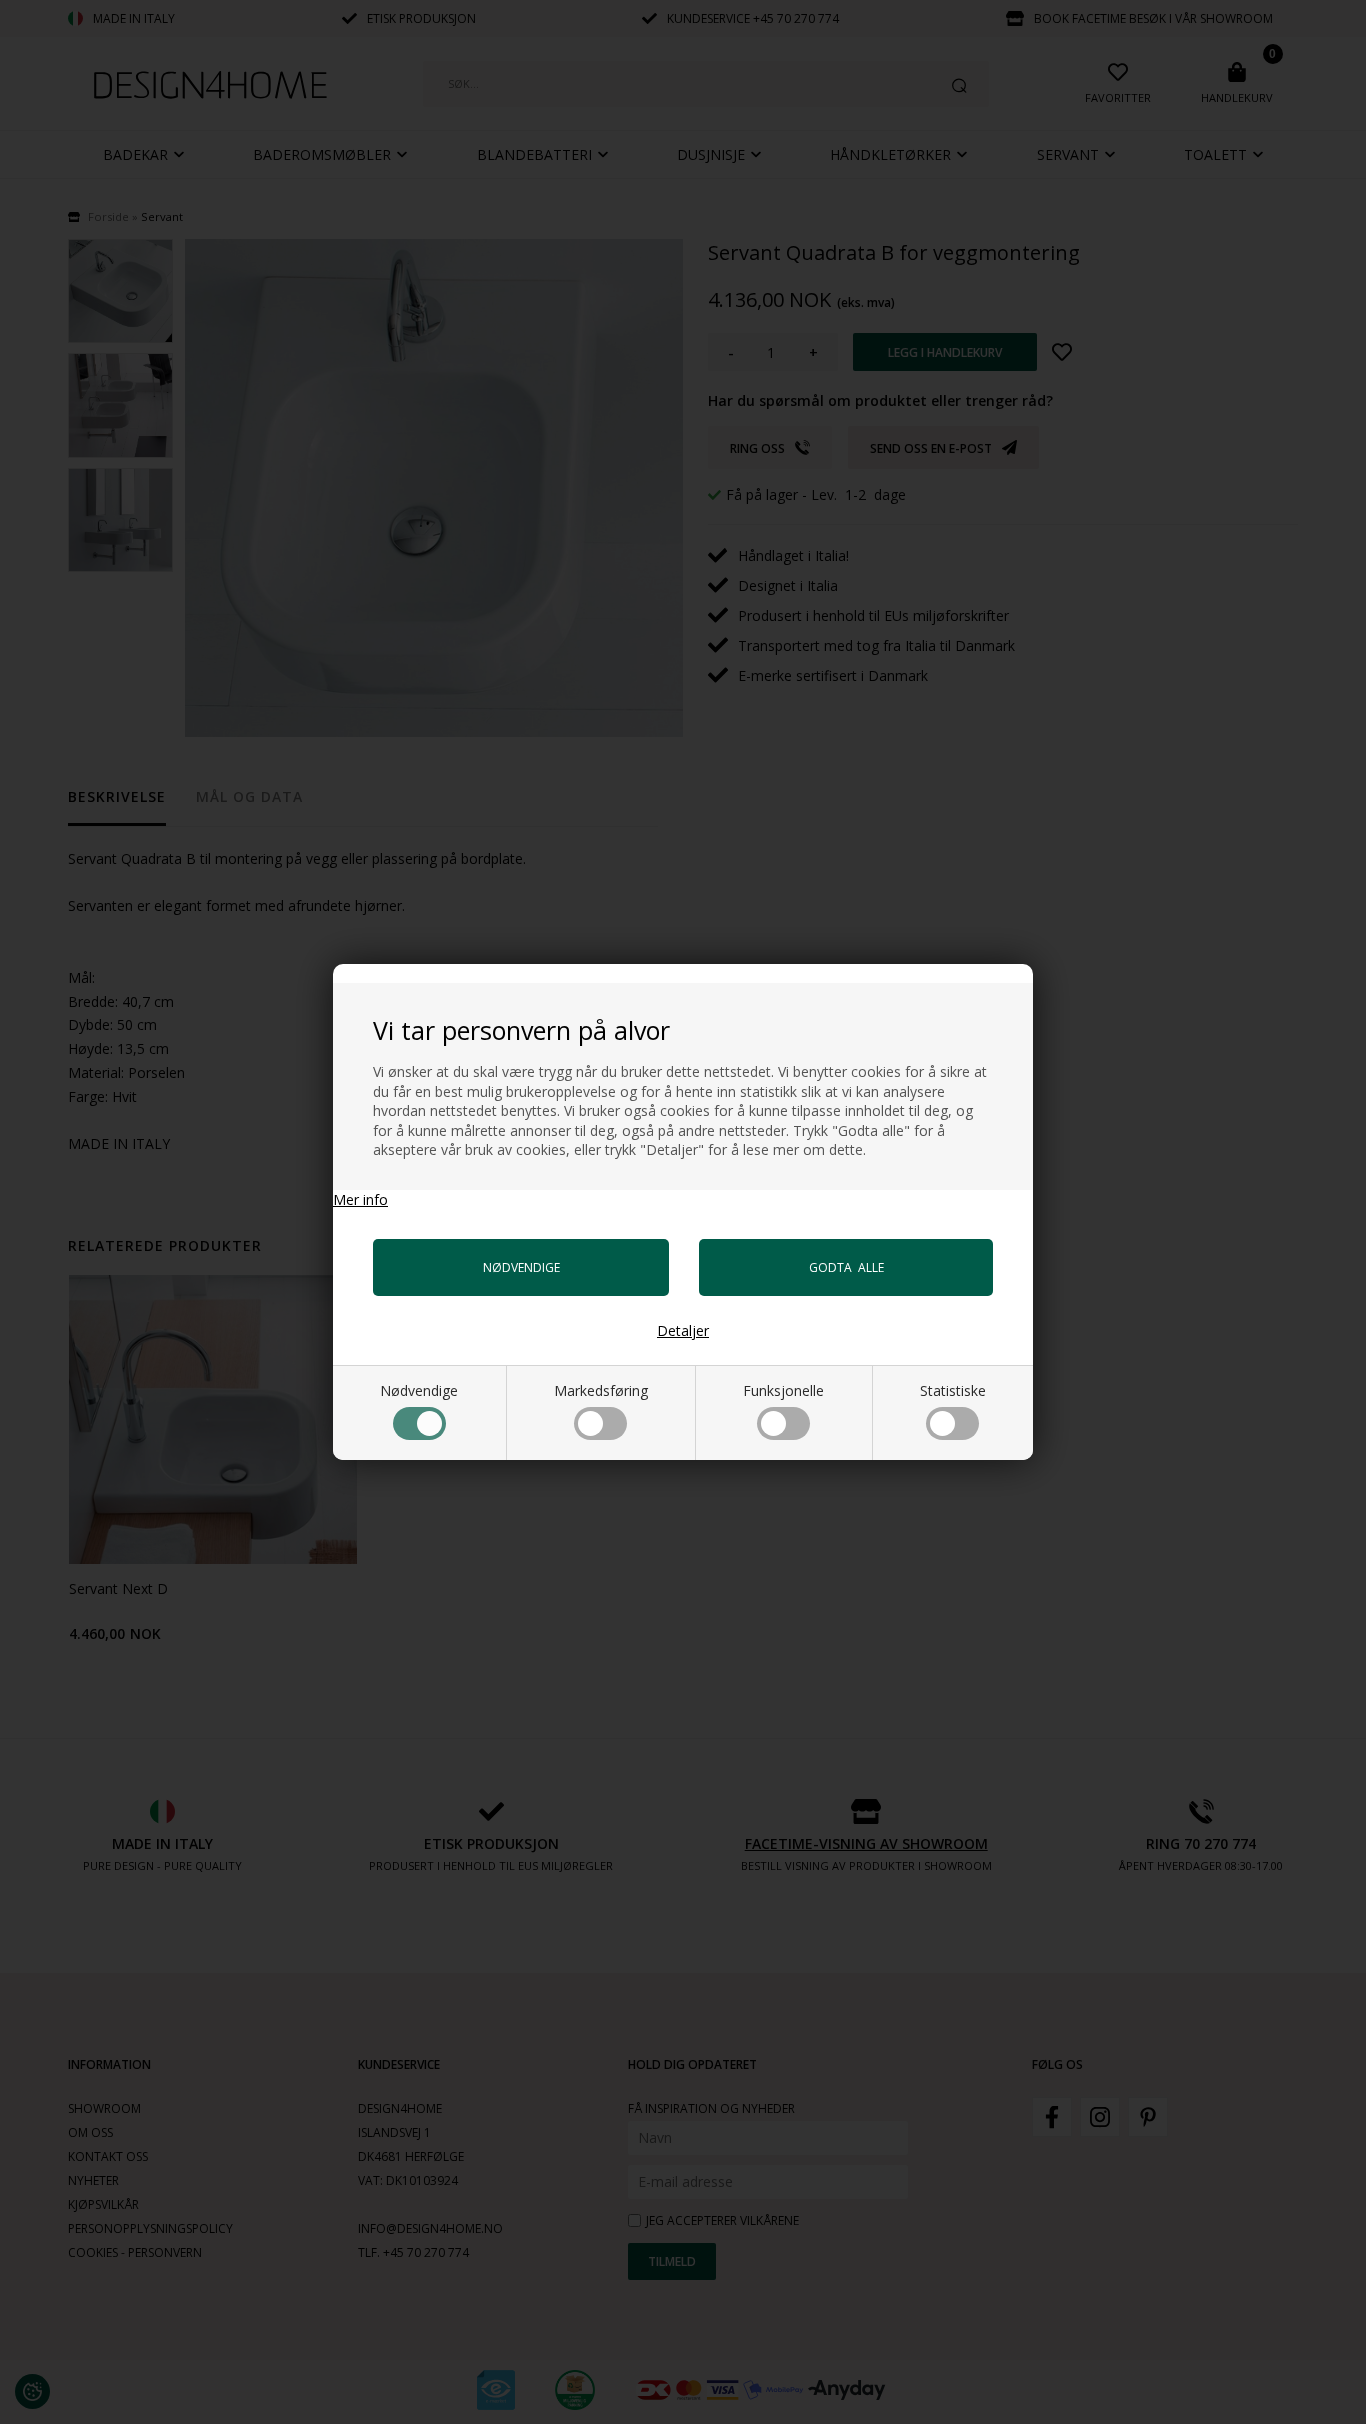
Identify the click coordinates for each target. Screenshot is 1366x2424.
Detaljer (683, 1330)
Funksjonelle (783, 1390)
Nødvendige (419, 1390)
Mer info (360, 1199)
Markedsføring (601, 1390)
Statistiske (953, 1390)
